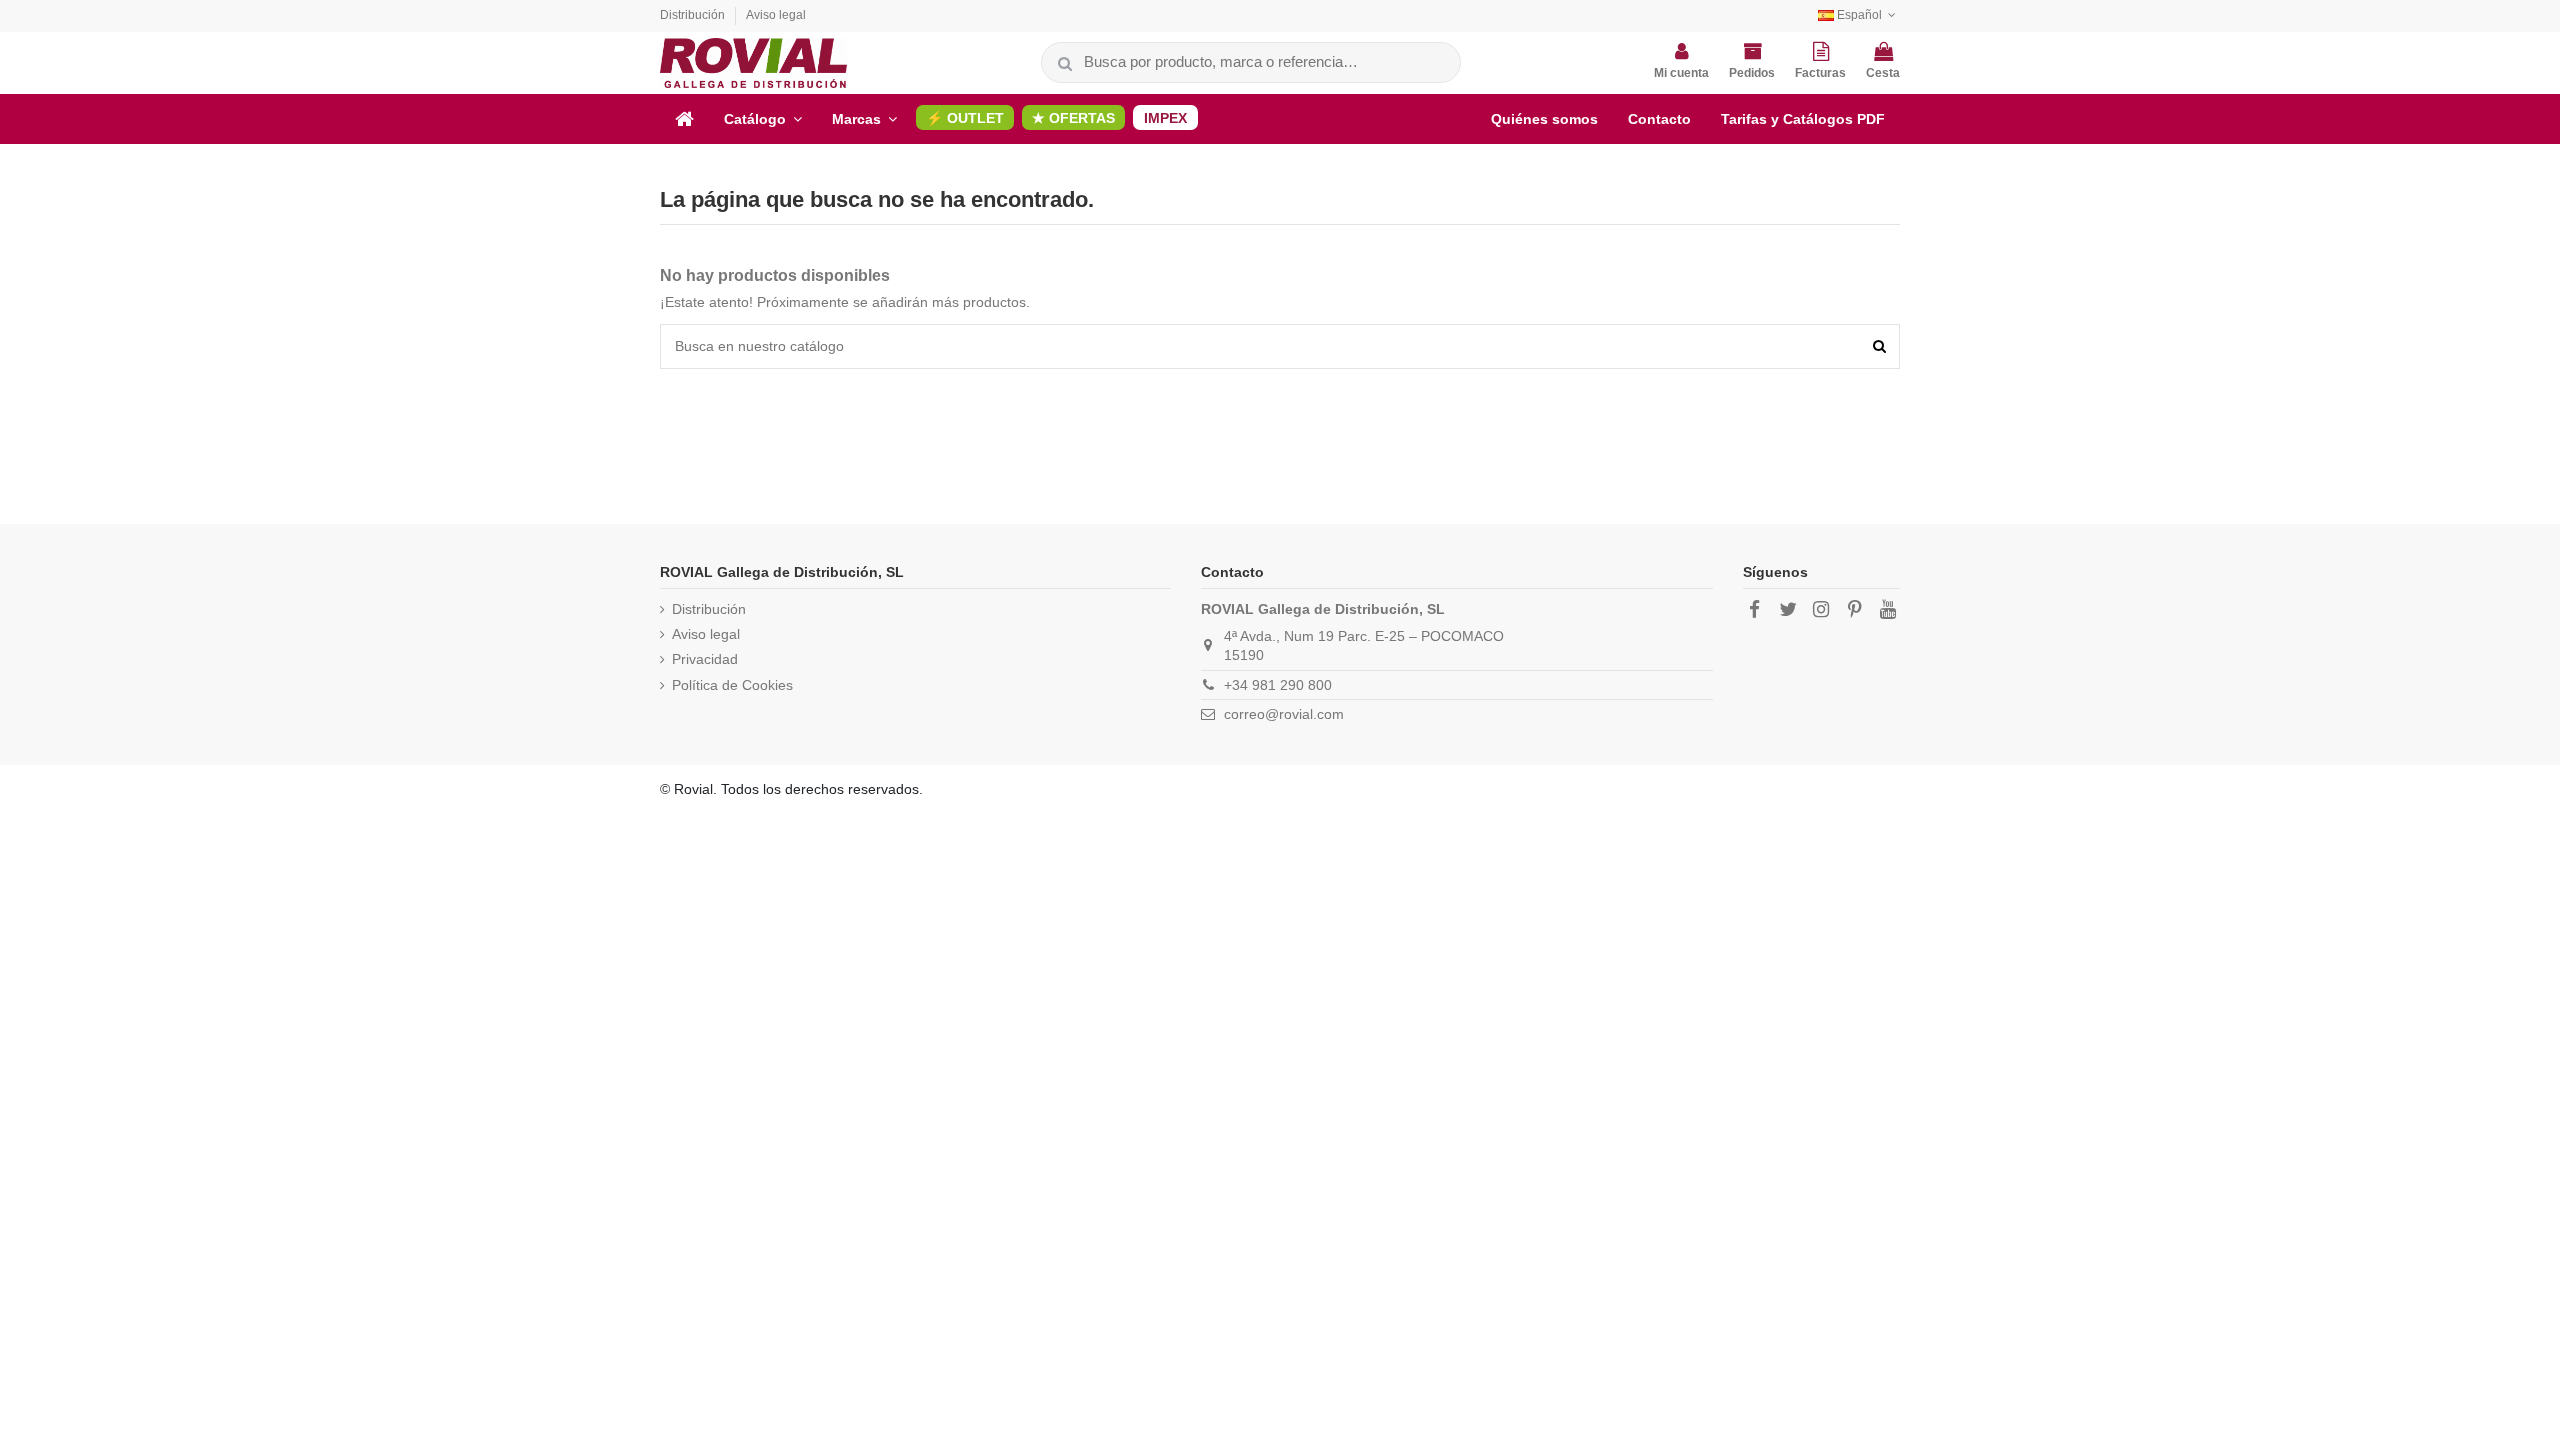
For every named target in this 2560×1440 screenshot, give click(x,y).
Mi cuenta (1681, 73)
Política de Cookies (732, 685)
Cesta (1883, 73)
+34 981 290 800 (1278, 685)
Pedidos (1752, 73)
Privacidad (705, 659)
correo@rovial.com (1284, 714)
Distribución (694, 15)
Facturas (1820, 73)
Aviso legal (776, 15)
